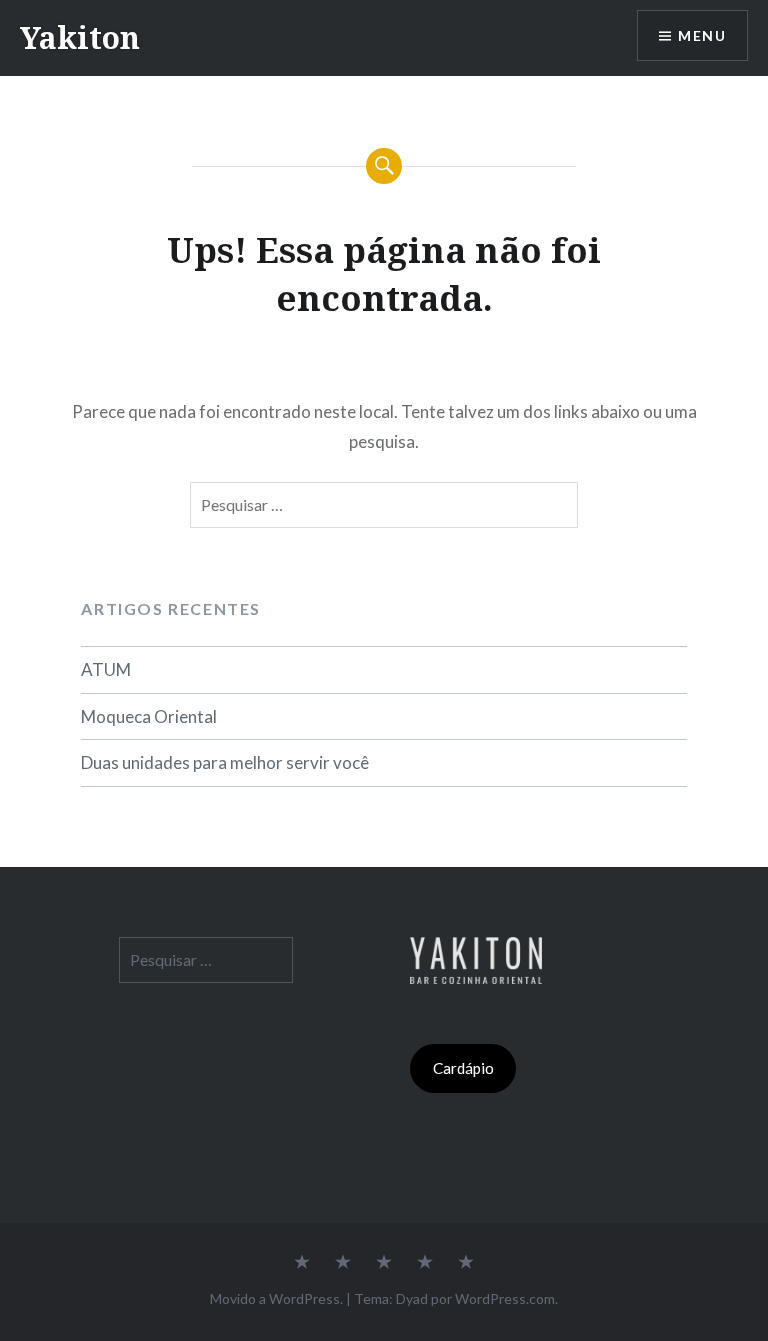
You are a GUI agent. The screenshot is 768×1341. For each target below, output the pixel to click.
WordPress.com (505, 1298)
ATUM (106, 669)
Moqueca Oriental (149, 716)
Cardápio (463, 1068)
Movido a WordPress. (276, 1298)
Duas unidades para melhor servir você (225, 762)
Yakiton (80, 37)
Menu (702, 35)
